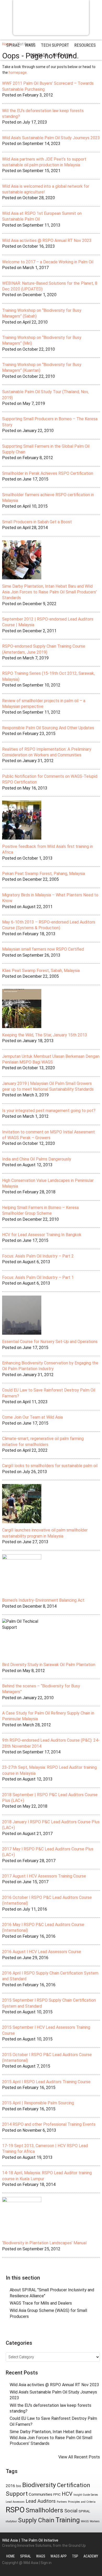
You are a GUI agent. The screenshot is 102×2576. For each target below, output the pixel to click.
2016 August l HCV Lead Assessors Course (42, 1952)
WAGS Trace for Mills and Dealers (41, 2303)
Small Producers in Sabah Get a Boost (37, 522)
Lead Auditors (41, 2501)
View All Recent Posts (79, 2457)
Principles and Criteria (82, 2502)
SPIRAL (84, 2511)
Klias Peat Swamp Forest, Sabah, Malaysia (41, 971)
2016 (10, 2486)
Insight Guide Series (86, 2495)
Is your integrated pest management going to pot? (49, 1111)
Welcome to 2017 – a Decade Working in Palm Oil (48, 262)
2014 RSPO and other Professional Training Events (49, 2124)
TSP (75, 2556)
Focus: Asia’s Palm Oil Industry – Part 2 (38, 1256)
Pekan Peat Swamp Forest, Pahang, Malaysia (44, 874)
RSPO (15, 2510)
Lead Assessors (15, 2502)
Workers (95, 2521)
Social (71, 2511)
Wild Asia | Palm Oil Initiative (51, 17)
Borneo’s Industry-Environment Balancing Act (43, 1600)
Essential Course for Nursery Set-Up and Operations (50, 1342)
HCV (67, 2494)
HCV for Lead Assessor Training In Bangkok (42, 1235)
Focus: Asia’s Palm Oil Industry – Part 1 (38, 1277)
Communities (41, 2494)
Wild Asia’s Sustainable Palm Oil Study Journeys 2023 (51, 138)
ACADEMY (91, 2556)
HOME (11, 2556)
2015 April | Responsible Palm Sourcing (38, 2103)
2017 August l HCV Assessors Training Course (44, 1876)
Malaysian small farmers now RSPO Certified (43, 949)
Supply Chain (36, 2520)
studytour (11, 2521)
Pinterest (56, 2331)
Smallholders (44, 2510)
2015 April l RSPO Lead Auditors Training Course (46, 2082)
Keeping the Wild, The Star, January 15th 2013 (45, 1035)
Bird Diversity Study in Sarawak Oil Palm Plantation (49, 1665)
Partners (62, 2502)
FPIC (57, 2494)
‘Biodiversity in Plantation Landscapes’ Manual (44, 2243)
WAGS (85, 2521)
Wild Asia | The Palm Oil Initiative (30, 2540)
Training (68, 2520)
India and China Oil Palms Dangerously (37, 1159)
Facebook (46, 2331)
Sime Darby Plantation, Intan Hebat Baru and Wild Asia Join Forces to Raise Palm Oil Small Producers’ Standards (49, 592)
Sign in (46, 2563)
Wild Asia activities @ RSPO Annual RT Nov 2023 (47, 241)
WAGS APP (59, 2556)
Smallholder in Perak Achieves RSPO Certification (48, 473)
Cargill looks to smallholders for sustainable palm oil (50, 1466)
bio (19, 2486)
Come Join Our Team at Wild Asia (32, 1417)
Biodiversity (39, 2485)
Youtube (65, 2331)
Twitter (36, 2331)
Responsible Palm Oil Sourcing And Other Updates (48, 728)
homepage (18, 72)
